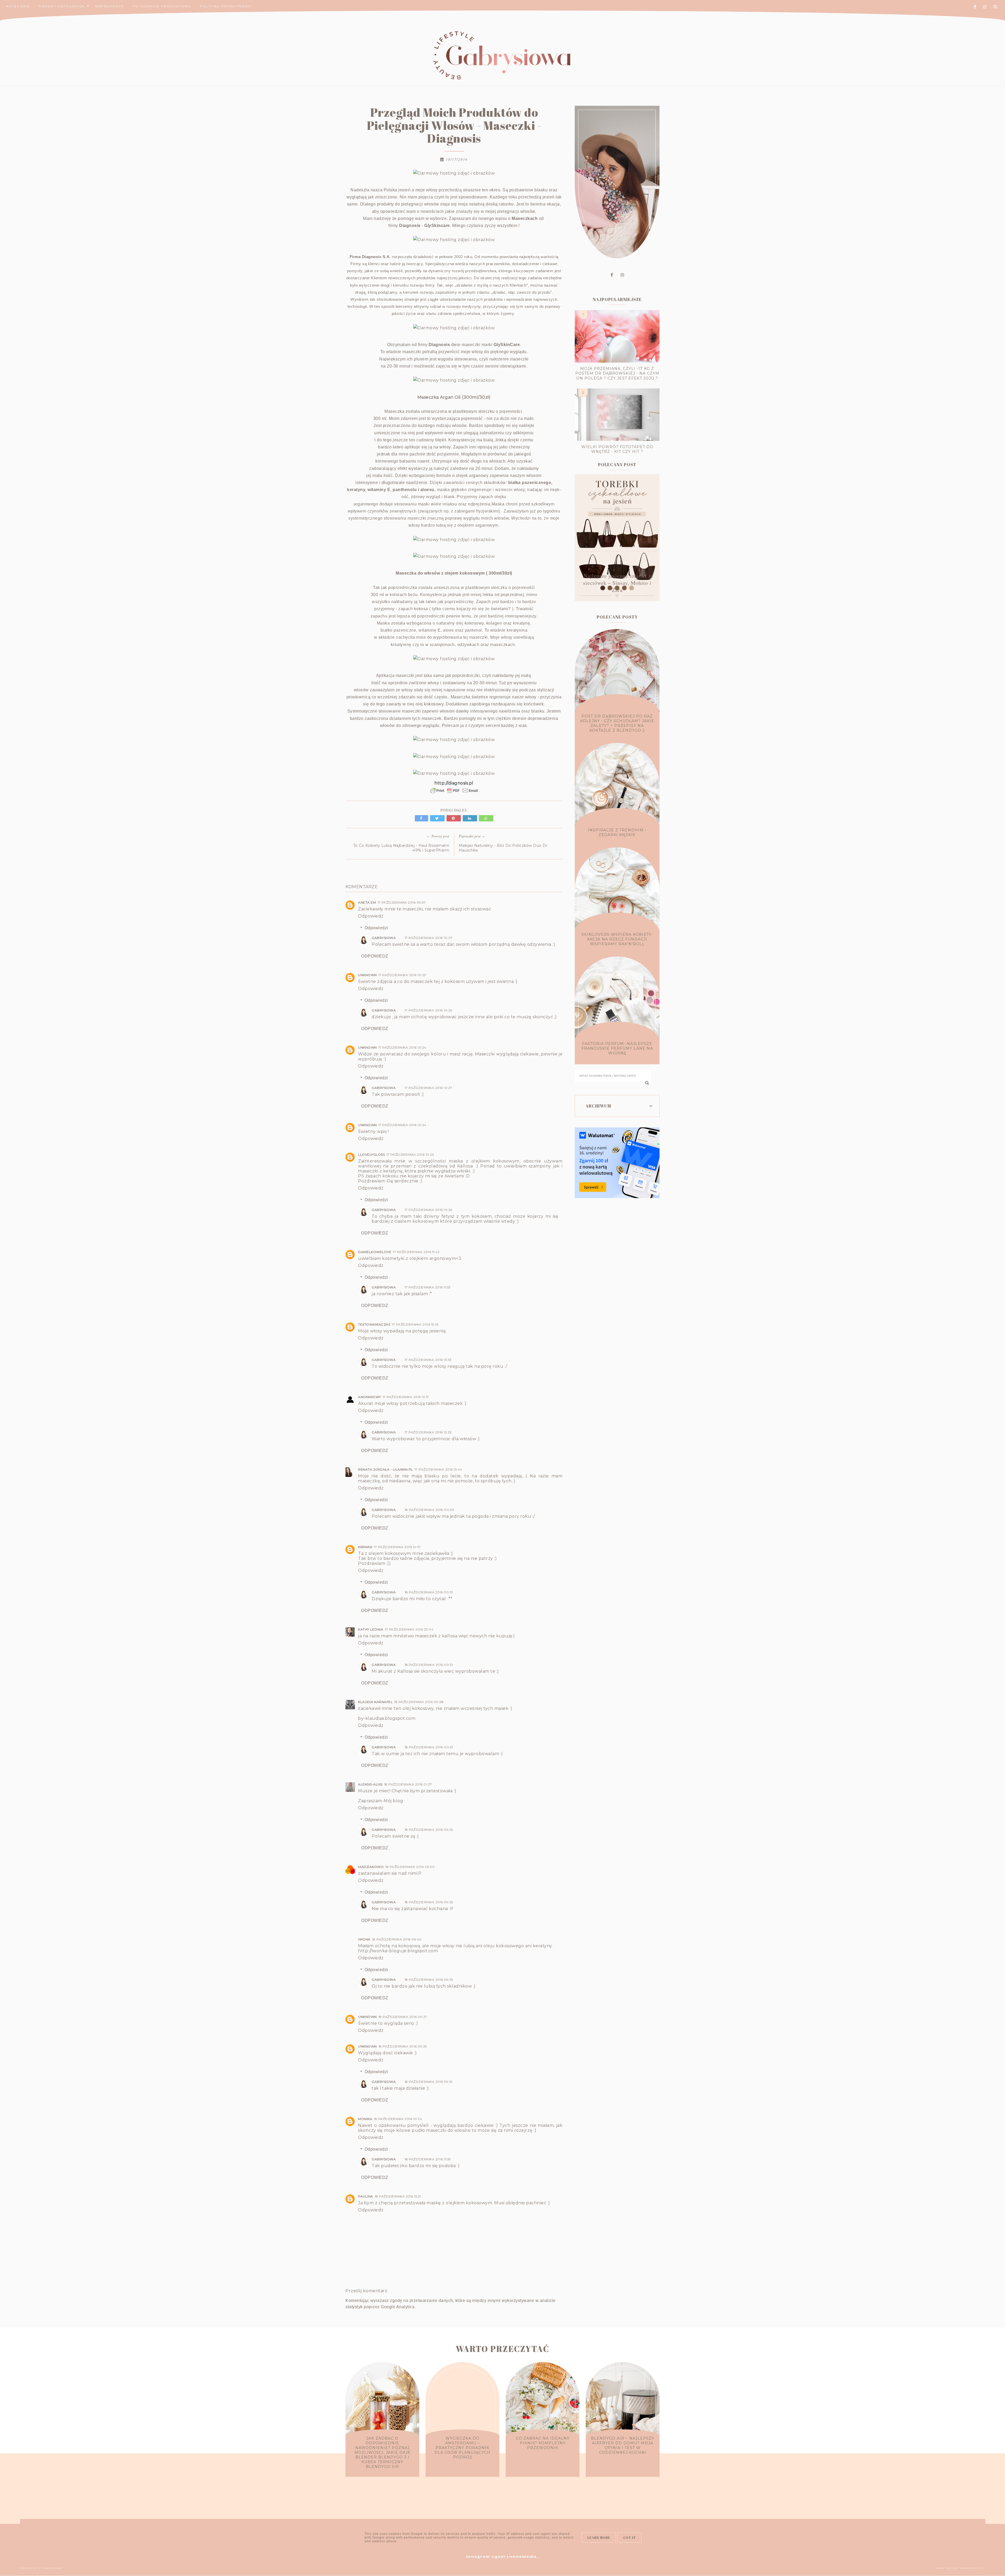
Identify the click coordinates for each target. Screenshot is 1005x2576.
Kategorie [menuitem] (18, 6)
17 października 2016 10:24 (402, 1047)
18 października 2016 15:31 (398, 2196)
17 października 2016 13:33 (428, 1360)
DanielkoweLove (375, 1252)
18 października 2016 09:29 (403, 2046)
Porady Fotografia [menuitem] (62, 6)
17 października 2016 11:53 (428, 1287)
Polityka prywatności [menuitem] (226, 6)
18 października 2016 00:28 (419, 1702)
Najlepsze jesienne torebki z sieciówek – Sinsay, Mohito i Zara (617, 583)
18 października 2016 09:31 (429, 2082)
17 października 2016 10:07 (429, 938)
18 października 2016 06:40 (397, 1939)
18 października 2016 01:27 (408, 1784)
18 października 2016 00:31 (429, 1592)
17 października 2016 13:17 (406, 1397)
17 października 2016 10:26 (428, 1010)
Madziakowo (371, 1867)
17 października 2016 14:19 (397, 1547)
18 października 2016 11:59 (428, 2159)
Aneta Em (367, 902)
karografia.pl (972, 2568)
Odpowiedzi (376, 928)
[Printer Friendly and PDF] (454, 793)
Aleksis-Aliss (370, 1784)
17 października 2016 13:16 (415, 1324)
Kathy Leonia (371, 1629)
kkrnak (365, 1547)
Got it (630, 2538)
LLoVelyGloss (371, 1155)
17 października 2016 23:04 (409, 1629)
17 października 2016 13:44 (438, 1469)
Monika (365, 2119)
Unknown (367, 975)
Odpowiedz (371, 916)
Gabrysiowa (384, 938)
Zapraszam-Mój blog (381, 1801)
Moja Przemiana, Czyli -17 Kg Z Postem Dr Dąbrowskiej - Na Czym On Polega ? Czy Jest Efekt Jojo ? (617, 373)
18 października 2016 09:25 (429, 1830)
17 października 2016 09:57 (401, 902)
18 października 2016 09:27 (403, 2017)
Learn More (599, 2538)
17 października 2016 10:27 (428, 1088)
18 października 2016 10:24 (398, 2119)
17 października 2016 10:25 (410, 1155)
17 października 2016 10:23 (402, 975)
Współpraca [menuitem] (109, 6)
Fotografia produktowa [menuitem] (162, 6)
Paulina (366, 2196)
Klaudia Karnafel (375, 1702)
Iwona (364, 1939)
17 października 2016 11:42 (416, 1252)
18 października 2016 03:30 (410, 1867)
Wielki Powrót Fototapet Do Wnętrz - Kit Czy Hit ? (617, 449)
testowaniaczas (374, 1324)
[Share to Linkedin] (471, 818)
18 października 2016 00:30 (429, 1510)
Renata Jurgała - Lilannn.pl (386, 1469)
